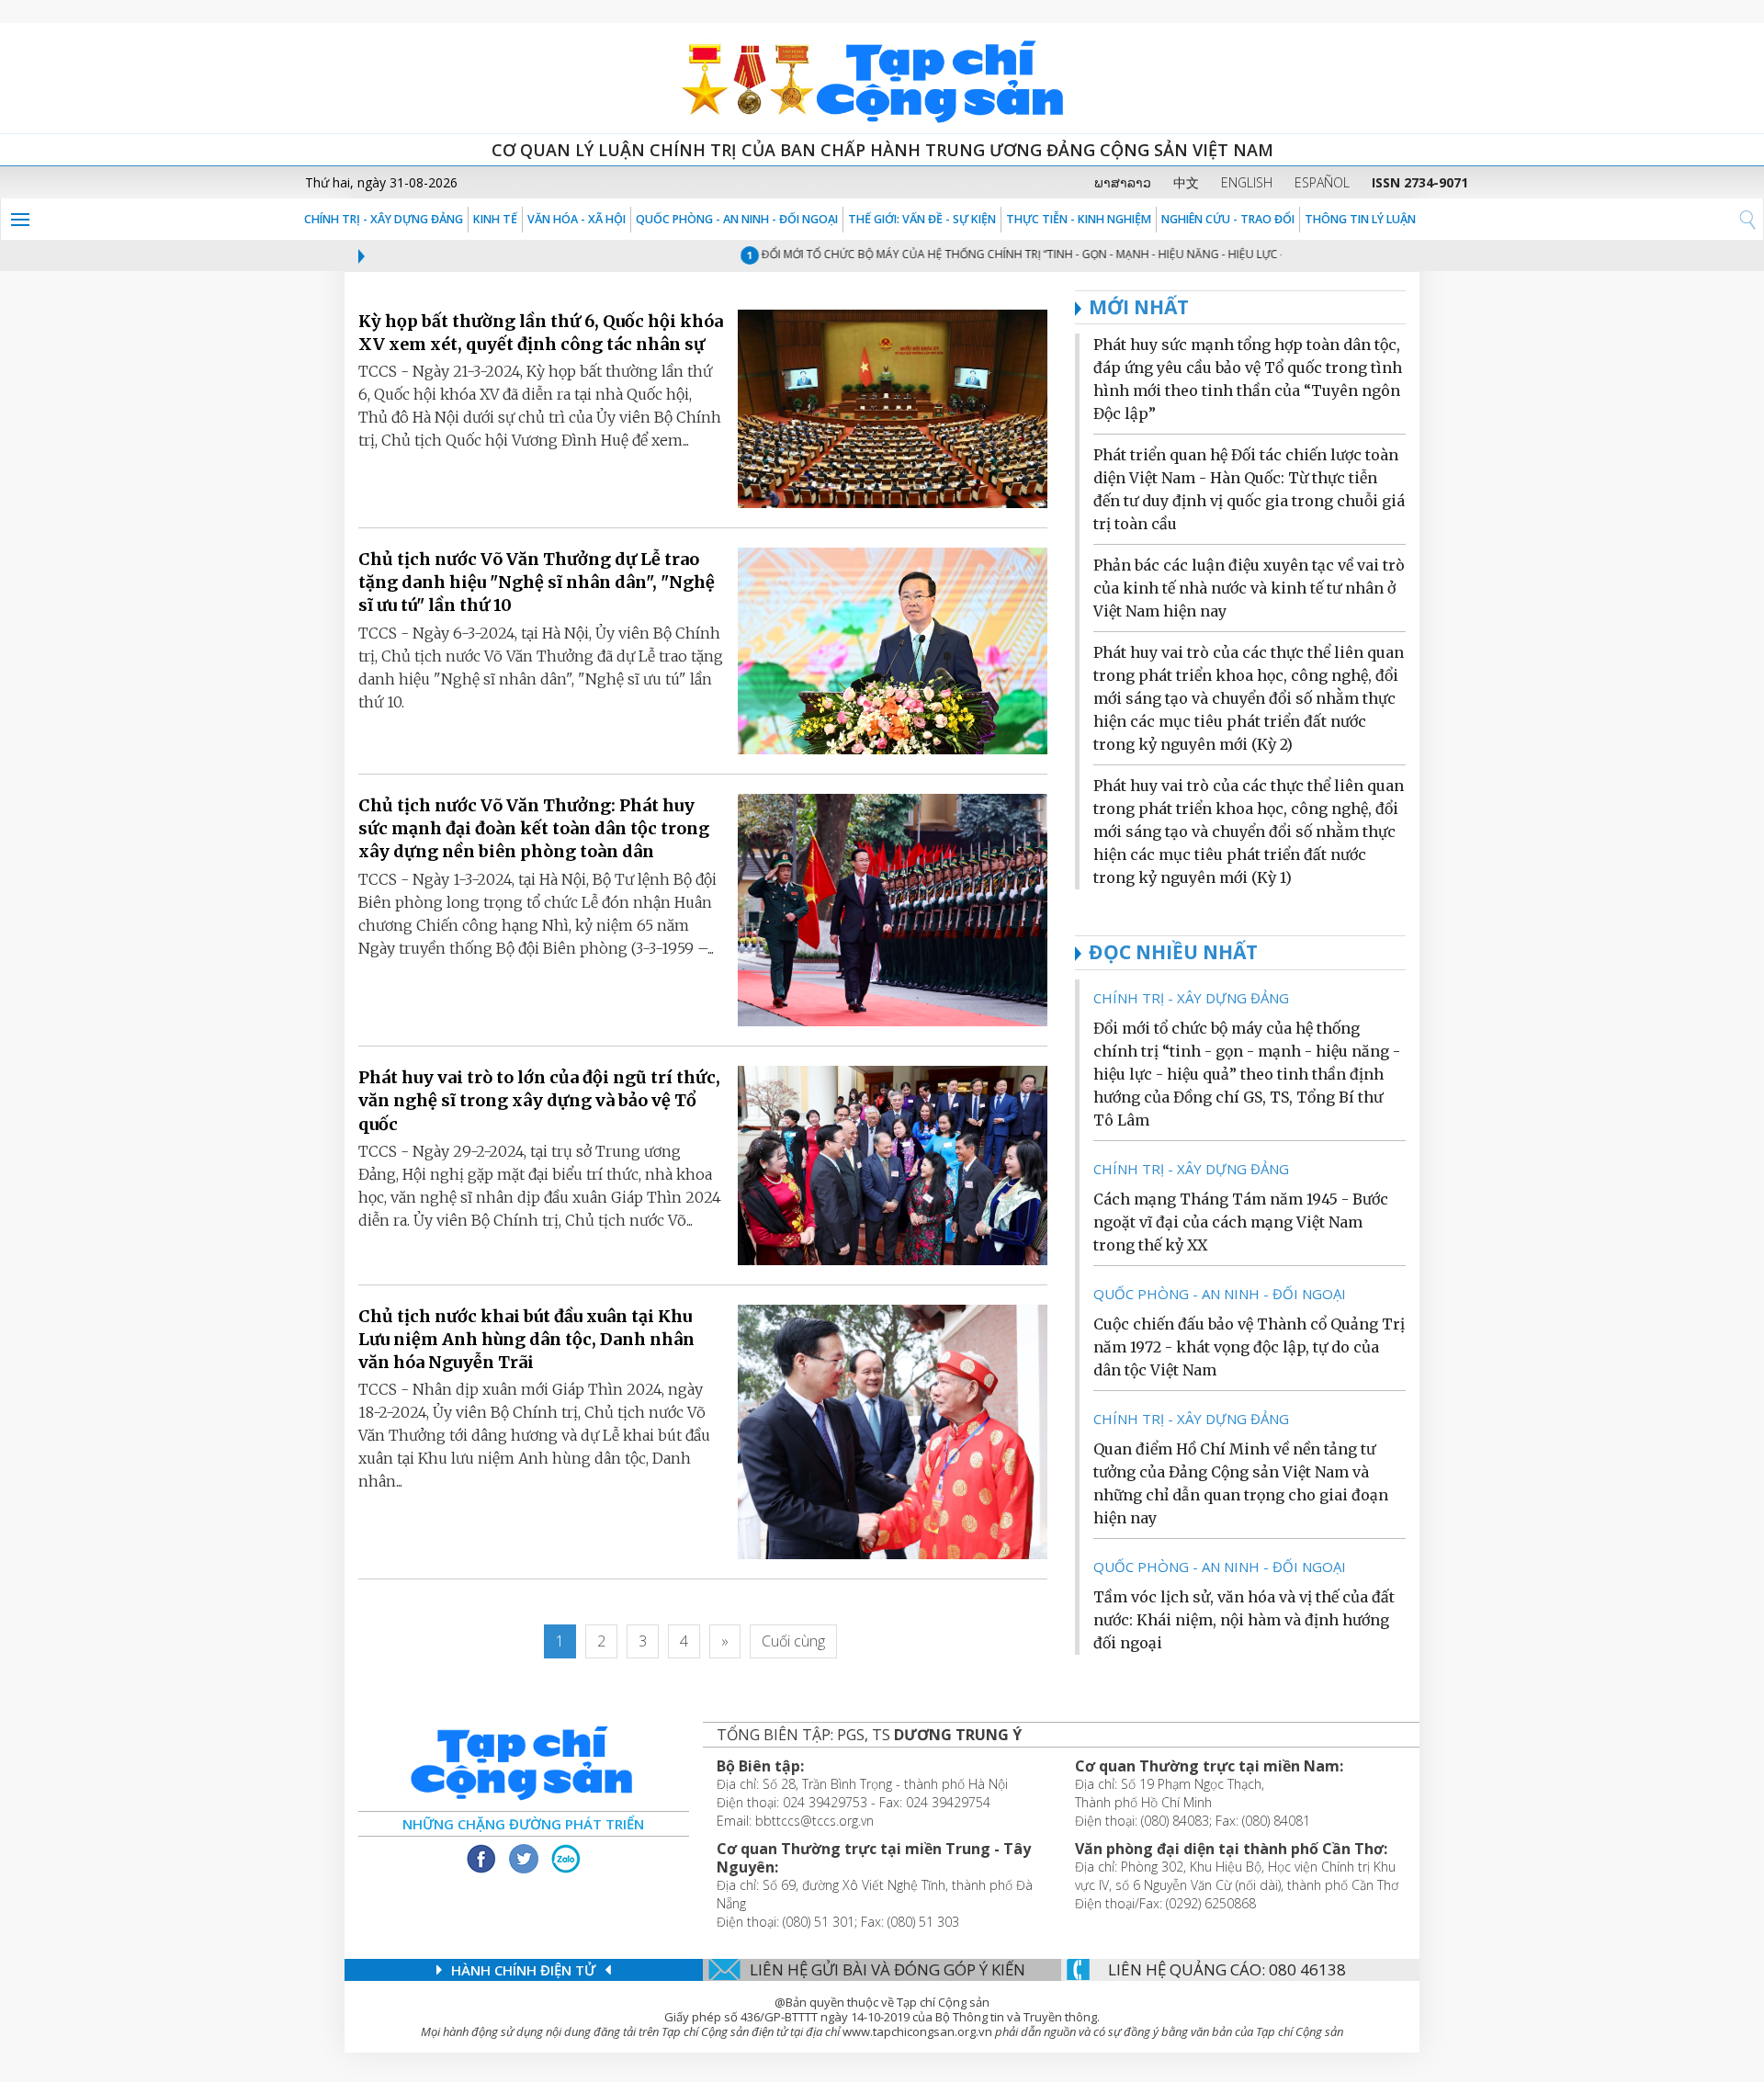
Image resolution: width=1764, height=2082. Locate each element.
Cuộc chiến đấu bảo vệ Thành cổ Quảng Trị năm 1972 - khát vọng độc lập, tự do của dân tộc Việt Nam (1249, 1347)
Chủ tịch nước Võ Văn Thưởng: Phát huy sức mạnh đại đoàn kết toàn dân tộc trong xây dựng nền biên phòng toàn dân (534, 828)
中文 (1186, 182)
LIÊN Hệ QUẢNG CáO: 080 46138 (1227, 1969)
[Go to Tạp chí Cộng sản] (882, 78)
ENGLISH (1247, 182)
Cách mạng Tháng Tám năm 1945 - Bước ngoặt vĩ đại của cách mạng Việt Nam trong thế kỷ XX (1241, 1222)
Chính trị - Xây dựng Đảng (384, 219)
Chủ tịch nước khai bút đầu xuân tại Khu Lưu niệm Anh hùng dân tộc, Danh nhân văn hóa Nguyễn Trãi (526, 1339)
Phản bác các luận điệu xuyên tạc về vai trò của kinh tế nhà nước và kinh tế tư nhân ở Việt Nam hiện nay (1249, 588)
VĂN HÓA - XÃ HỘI (577, 219)
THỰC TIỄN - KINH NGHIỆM (1079, 219)
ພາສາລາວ (1123, 182)
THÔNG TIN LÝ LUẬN (1360, 219)
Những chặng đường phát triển (523, 1824)
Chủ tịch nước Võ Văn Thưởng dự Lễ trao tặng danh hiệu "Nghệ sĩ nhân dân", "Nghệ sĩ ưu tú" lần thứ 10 (537, 582)
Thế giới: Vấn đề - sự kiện (922, 219)
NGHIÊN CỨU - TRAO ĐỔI (1228, 219)
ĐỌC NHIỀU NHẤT (1173, 952)
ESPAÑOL (1322, 182)
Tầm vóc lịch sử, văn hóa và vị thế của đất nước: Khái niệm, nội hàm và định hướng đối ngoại (1244, 1620)
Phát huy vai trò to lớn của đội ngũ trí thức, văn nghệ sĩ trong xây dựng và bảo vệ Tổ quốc (539, 1100)
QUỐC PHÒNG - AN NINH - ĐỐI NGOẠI (737, 219)
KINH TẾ (495, 219)
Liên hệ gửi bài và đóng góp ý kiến (888, 1969)
